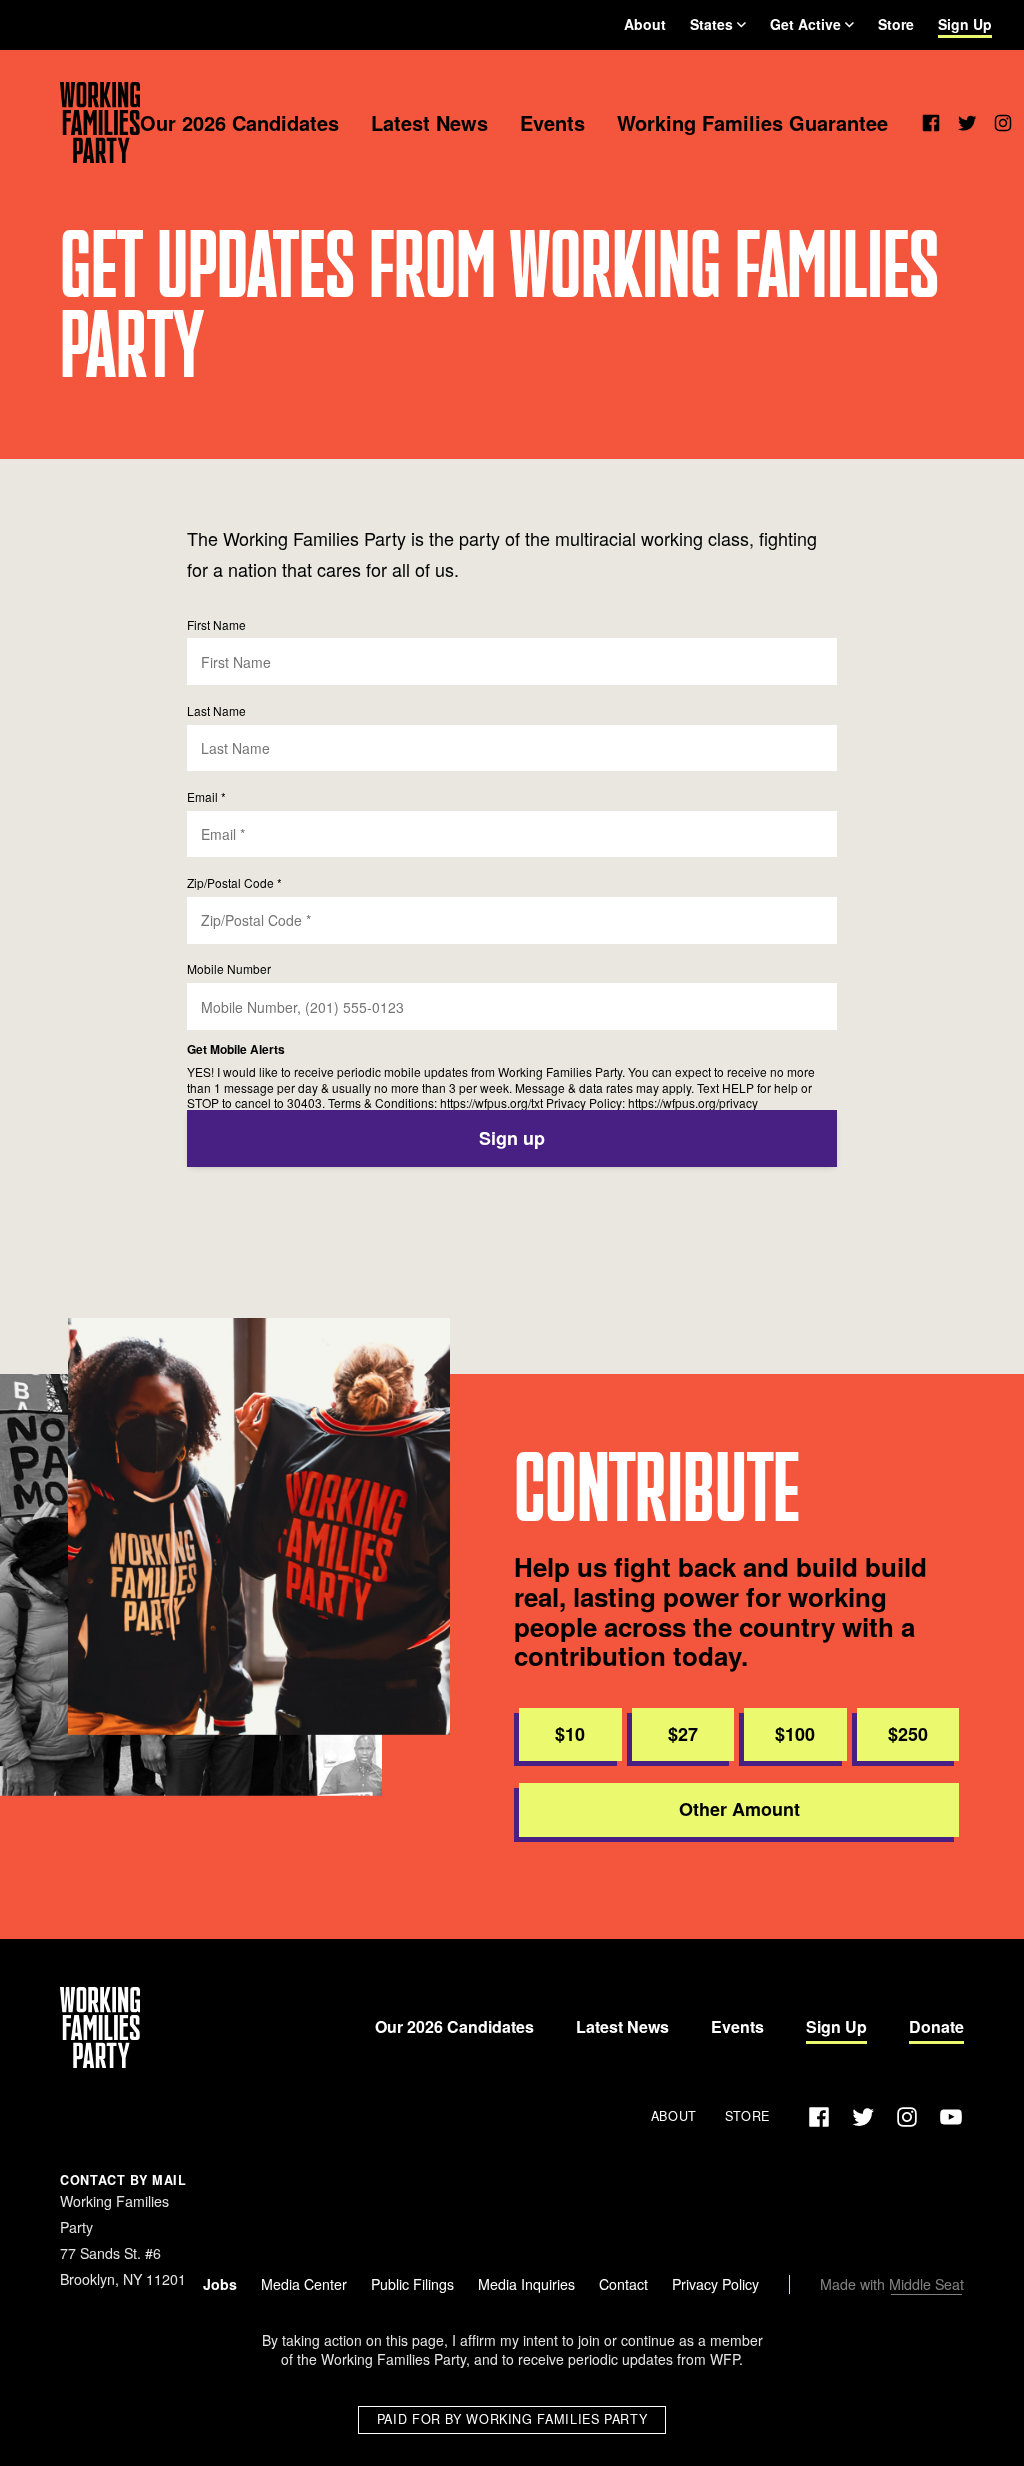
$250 (908, 1734)
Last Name (216, 710)
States (711, 24)
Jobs (220, 2284)
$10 (570, 1734)
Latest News (429, 122)
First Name (216, 624)
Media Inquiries (526, 2284)
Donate (936, 2026)
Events (552, 122)
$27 (683, 1734)
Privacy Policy (715, 2284)
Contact (623, 2284)
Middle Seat (926, 2284)
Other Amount (739, 1809)
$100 (795, 1734)
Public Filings (412, 2284)
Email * (206, 796)
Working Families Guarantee (752, 122)
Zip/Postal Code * (234, 882)
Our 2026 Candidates (239, 122)
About (645, 24)
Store (896, 24)
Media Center (304, 2284)
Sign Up (965, 24)
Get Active (805, 24)
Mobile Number (229, 968)
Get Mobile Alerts (236, 1049)
